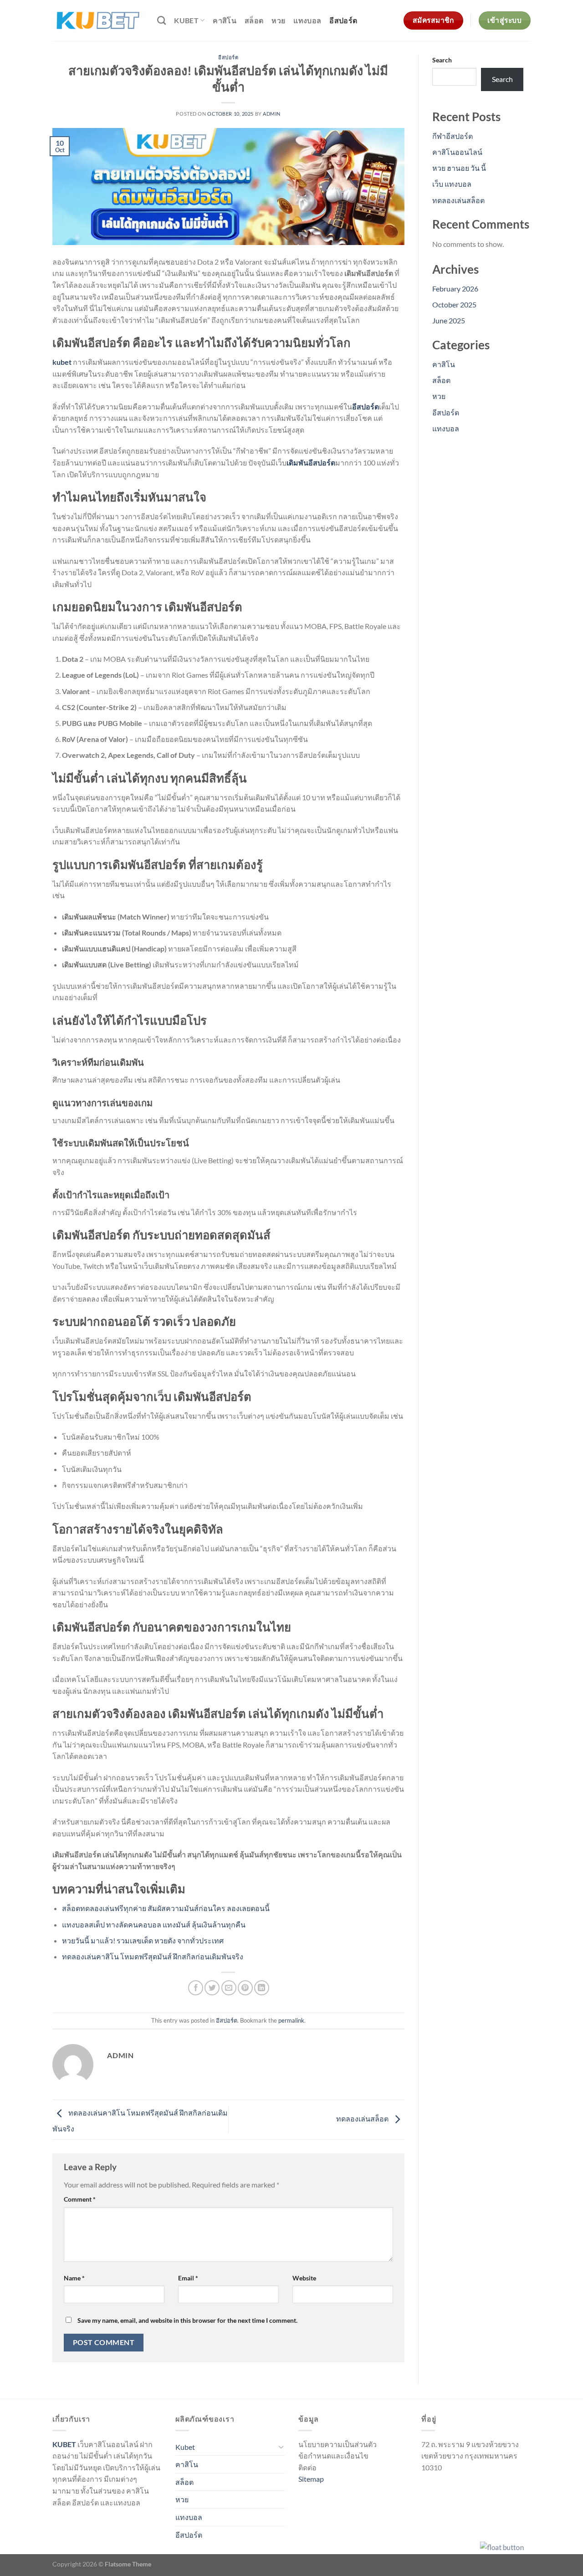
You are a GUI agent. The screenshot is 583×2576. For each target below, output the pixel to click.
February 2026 (455, 289)
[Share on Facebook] (196, 1988)
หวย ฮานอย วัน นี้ (459, 168)
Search (442, 60)
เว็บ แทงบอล (452, 184)
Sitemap (311, 2479)
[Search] (161, 20)
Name (74, 2278)
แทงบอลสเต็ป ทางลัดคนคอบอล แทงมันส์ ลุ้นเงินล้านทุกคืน (154, 1924)
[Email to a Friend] (229, 1988)
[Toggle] (281, 2447)
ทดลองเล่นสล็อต (363, 2119)
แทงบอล (307, 20)
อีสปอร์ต (343, 20)
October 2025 (454, 304)
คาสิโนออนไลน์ (457, 152)
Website (304, 2278)
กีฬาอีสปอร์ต (453, 136)
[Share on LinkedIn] (262, 1988)
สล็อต (254, 20)
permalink (291, 2020)
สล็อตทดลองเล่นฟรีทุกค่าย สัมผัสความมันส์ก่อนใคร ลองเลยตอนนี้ (166, 1908)
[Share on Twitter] (212, 1988)
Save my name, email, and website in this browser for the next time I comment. (187, 2320)
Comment (80, 2199)
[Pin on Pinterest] (245, 1988)
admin (272, 114)
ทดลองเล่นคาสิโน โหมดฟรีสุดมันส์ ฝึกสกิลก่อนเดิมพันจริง (153, 1956)
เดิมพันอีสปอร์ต (311, 463)
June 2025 (449, 320)
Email (188, 2278)
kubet (62, 362)
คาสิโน (225, 20)
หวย (278, 20)
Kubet (186, 20)
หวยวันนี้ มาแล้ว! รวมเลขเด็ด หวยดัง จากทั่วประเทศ (143, 1940)
